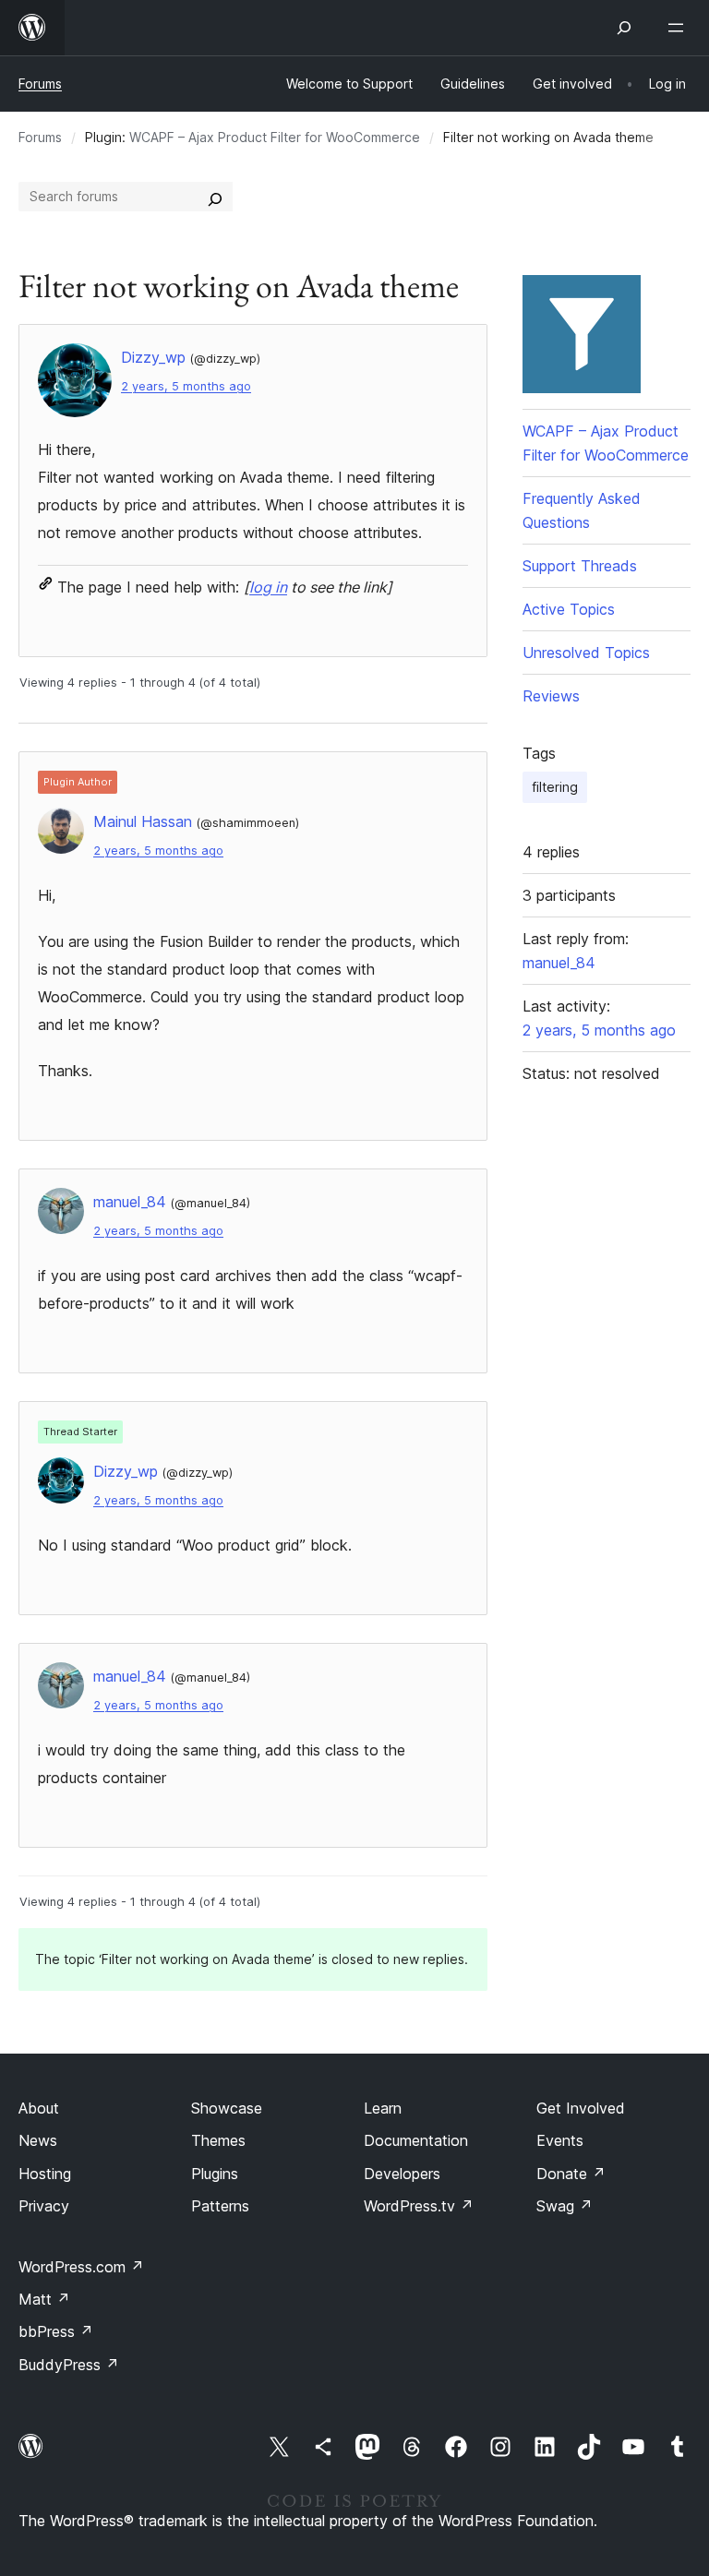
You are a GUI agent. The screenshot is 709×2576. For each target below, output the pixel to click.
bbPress (56, 2331)
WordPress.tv (419, 2206)
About (39, 2108)
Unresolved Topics (586, 653)
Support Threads (580, 566)
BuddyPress (69, 2365)
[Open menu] (679, 28)
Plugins (215, 2174)
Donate (571, 2174)
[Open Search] (624, 28)
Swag (565, 2206)
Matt (44, 2299)
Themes (218, 2140)
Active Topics (569, 609)
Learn (383, 2108)
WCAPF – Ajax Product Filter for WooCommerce (275, 137)
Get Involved (581, 2108)
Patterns (220, 2206)
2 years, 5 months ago (186, 386)
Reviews (551, 696)
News (38, 2140)
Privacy (44, 2206)
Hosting (45, 2174)
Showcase (227, 2108)
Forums (40, 84)
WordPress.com (81, 2267)
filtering (555, 787)
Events (560, 2140)
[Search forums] (215, 197)
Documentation (416, 2140)
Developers (402, 2174)
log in (268, 587)
